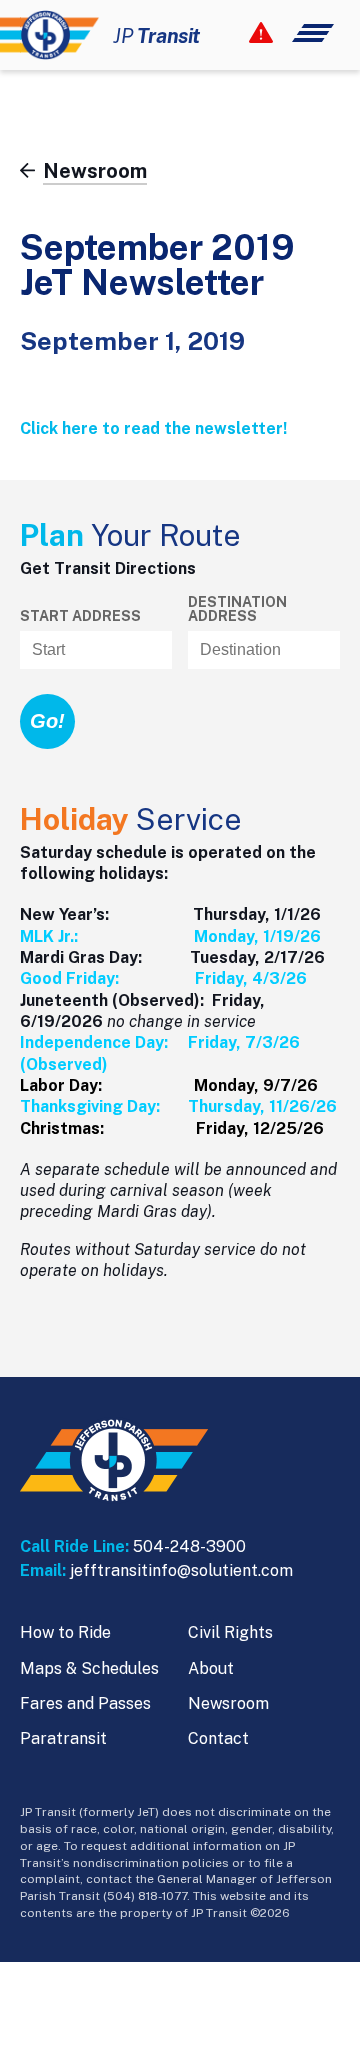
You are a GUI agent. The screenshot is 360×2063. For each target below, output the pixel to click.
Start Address (80, 616)
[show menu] (291, 33)
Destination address (237, 609)
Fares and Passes (85, 1703)
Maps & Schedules (89, 1668)
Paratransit (63, 1738)
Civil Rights (230, 1632)
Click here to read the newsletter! (153, 428)
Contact (218, 1738)
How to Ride (65, 1632)
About (211, 1668)
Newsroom (228, 1703)
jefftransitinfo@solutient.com (181, 1570)
